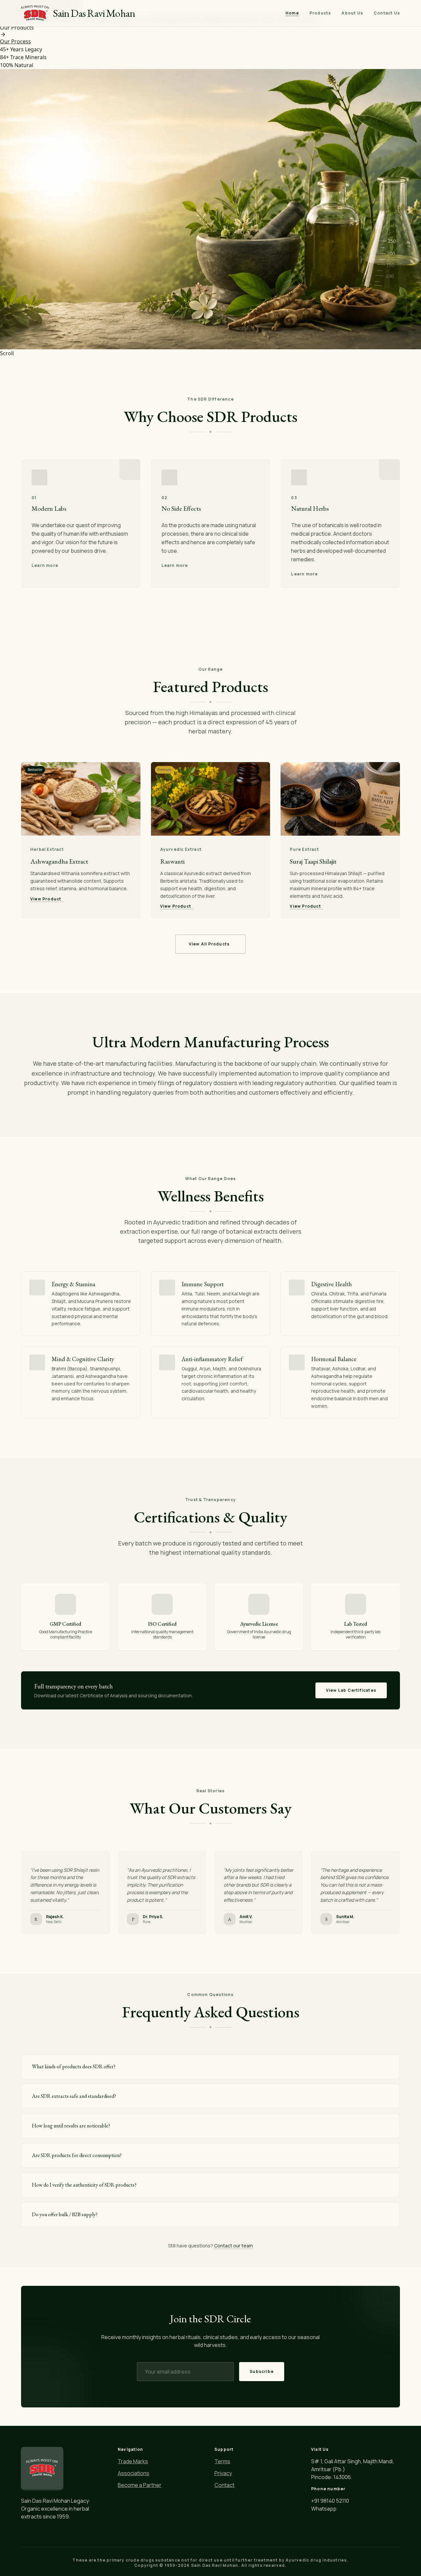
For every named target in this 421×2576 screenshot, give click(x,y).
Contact (224, 2485)
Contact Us (387, 13)
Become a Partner (140, 2485)
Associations (134, 2473)
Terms (222, 2461)
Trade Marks (133, 2461)
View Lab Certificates (351, 1690)
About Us (352, 13)
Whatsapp (324, 2509)
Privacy (223, 2473)
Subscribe (262, 2371)
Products (320, 13)
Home (292, 13)
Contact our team (234, 2246)
